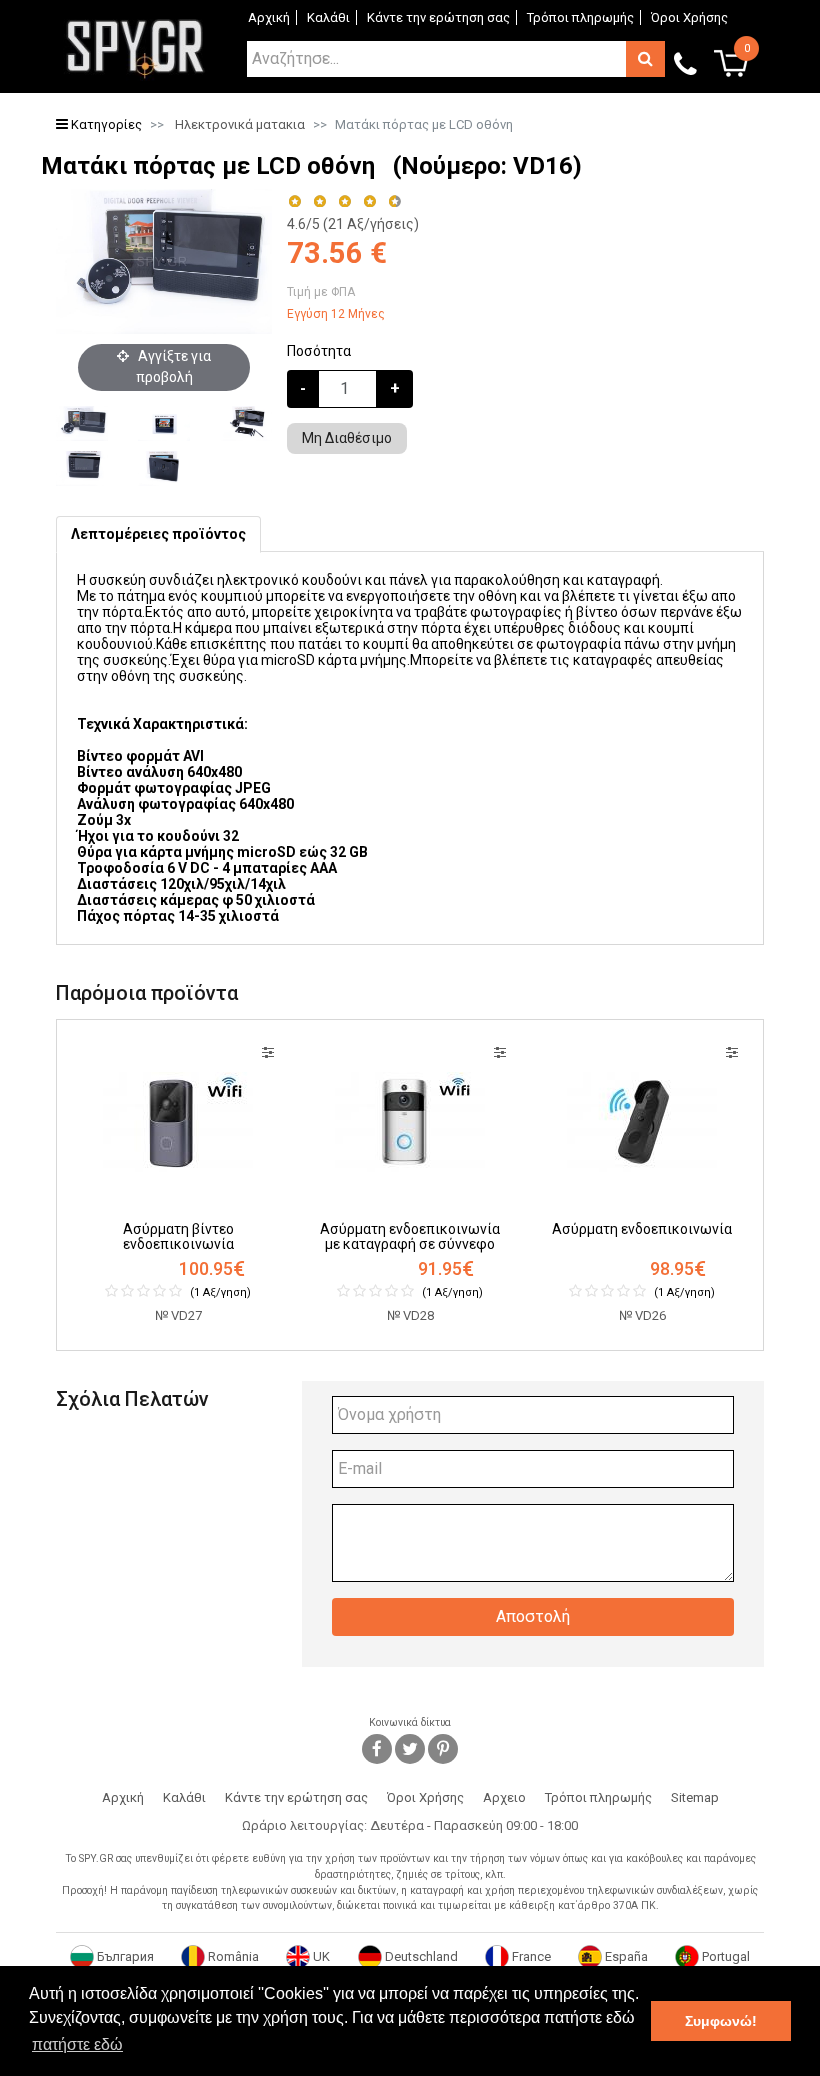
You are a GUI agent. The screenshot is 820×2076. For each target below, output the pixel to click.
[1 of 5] (294, 201)
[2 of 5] (319, 201)
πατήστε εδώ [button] (77, 2044)
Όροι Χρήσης (689, 17)
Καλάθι (328, 17)
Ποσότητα (319, 351)
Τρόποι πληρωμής (580, 17)
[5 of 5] (395, 201)
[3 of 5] (344, 201)
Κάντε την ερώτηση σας (438, 17)
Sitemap (695, 1797)
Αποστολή (533, 1616)
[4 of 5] (369, 201)
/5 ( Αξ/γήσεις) (353, 224)
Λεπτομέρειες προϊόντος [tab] (158, 534)
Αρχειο (504, 1797)
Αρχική (269, 17)
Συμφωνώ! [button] (721, 2021)
